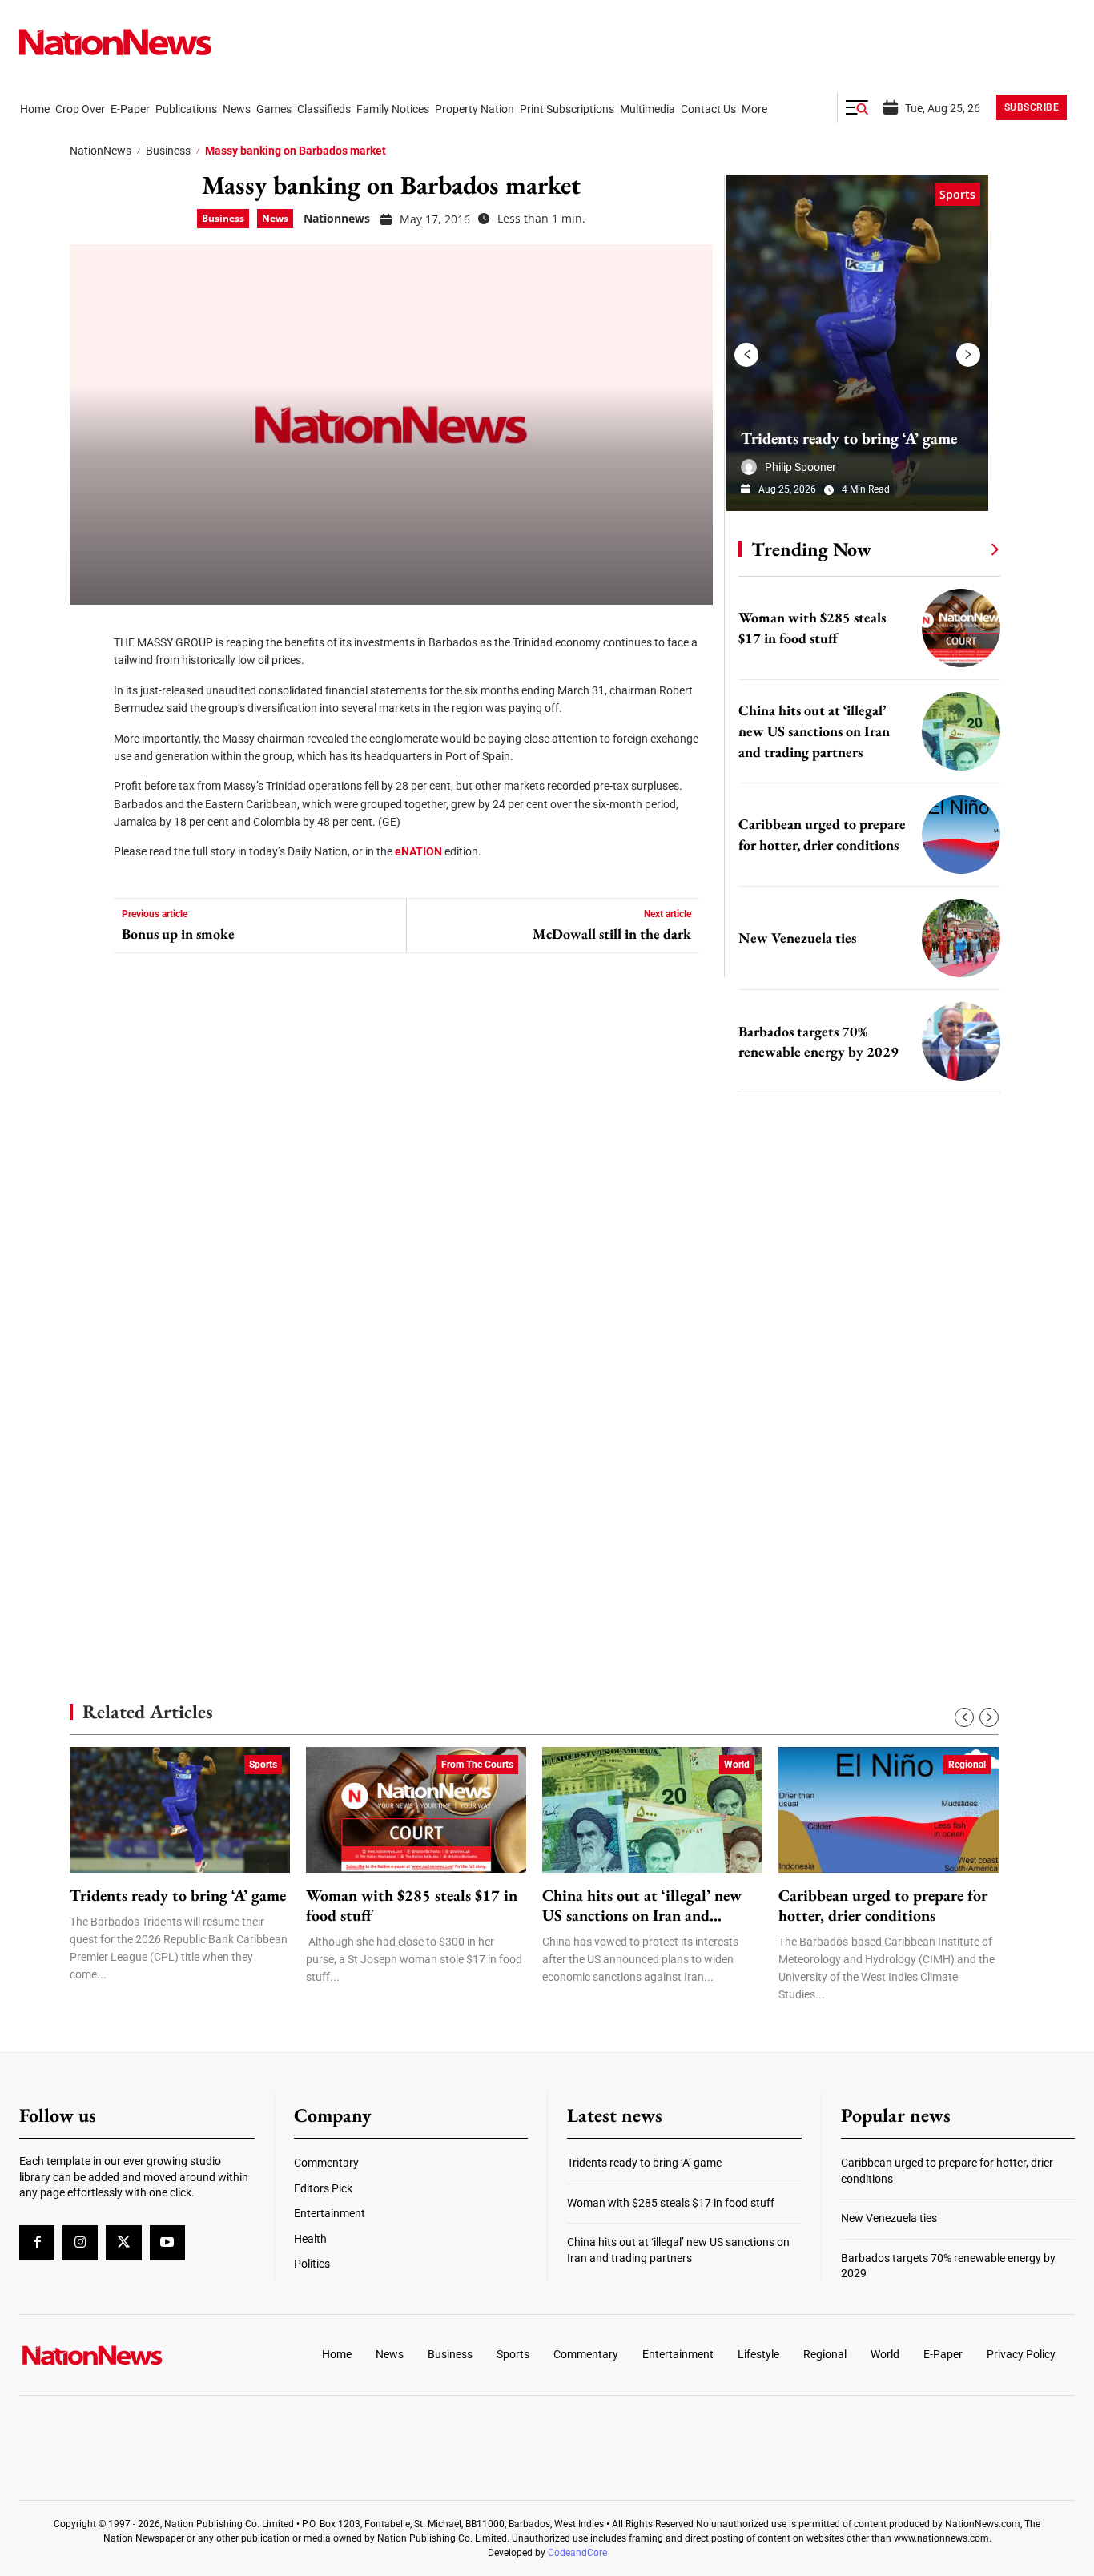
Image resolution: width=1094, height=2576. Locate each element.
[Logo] (142, 2355)
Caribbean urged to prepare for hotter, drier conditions (883, 1906)
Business (168, 151)
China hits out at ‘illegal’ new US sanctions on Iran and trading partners (814, 731)
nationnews (337, 218)
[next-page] (968, 355)
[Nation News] (115, 42)
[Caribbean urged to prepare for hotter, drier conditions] (961, 835)
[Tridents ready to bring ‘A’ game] (857, 343)
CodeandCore (577, 2553)
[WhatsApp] (87, 777)
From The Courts (477, 1765)
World (737, 1765)
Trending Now (811, 549)
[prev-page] (746, 355)
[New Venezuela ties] (961, 938)
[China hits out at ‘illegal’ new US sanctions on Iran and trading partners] (961, 731)
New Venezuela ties (797, 938)
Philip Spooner (800, 467)
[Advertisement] (863, 1514)
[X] (87, 681)
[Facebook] (87, 633)
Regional (967, 1765)
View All (965, 549)
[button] (857, 107)
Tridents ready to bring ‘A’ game (849, 438)
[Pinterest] (87, 729)
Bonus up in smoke (178, 934)
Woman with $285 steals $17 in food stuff (412, 1906)
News (275, 218)
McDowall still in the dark (612, 934)
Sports (957, 194)
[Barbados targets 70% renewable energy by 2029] (961, 1041)
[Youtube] (167, 2243)
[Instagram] (80, 2243)
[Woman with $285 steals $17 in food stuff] (961, 628)
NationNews (101, 151)
